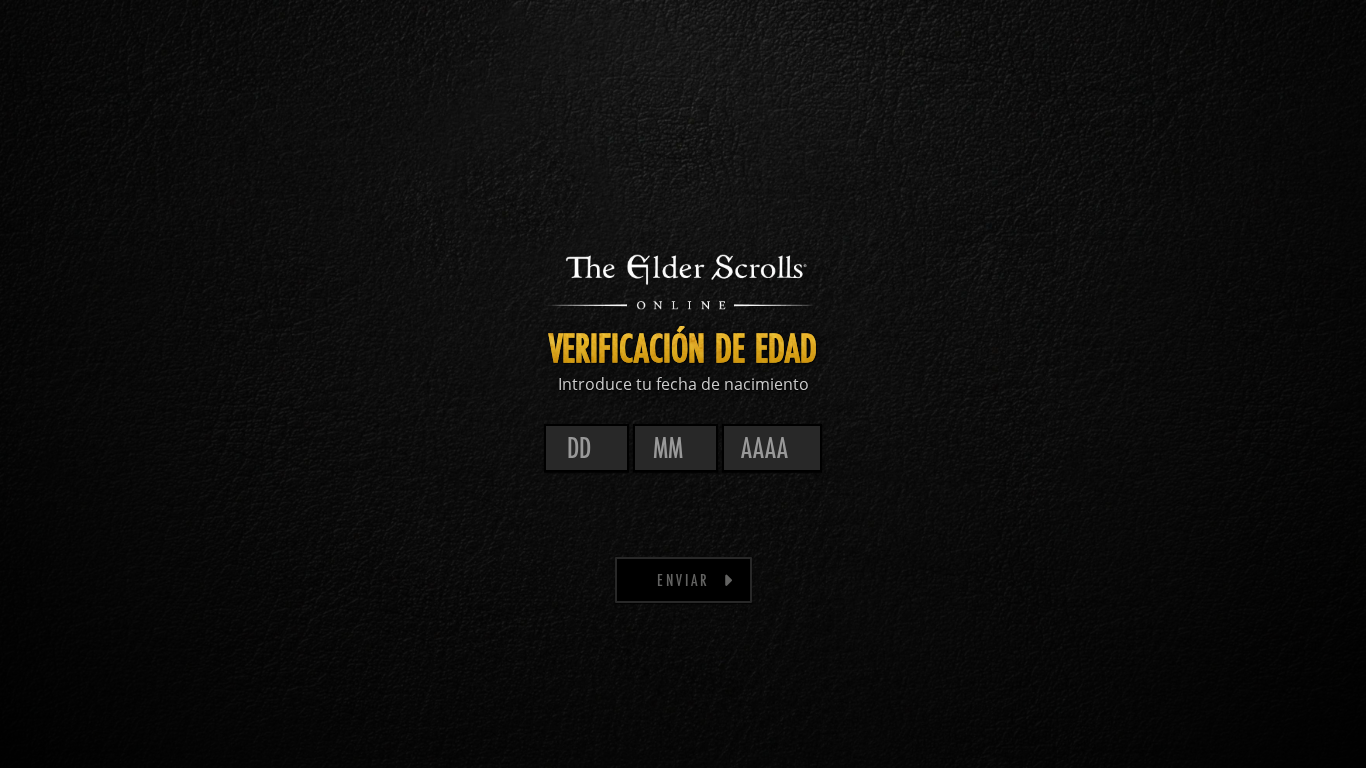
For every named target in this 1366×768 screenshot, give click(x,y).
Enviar (683, 579)
